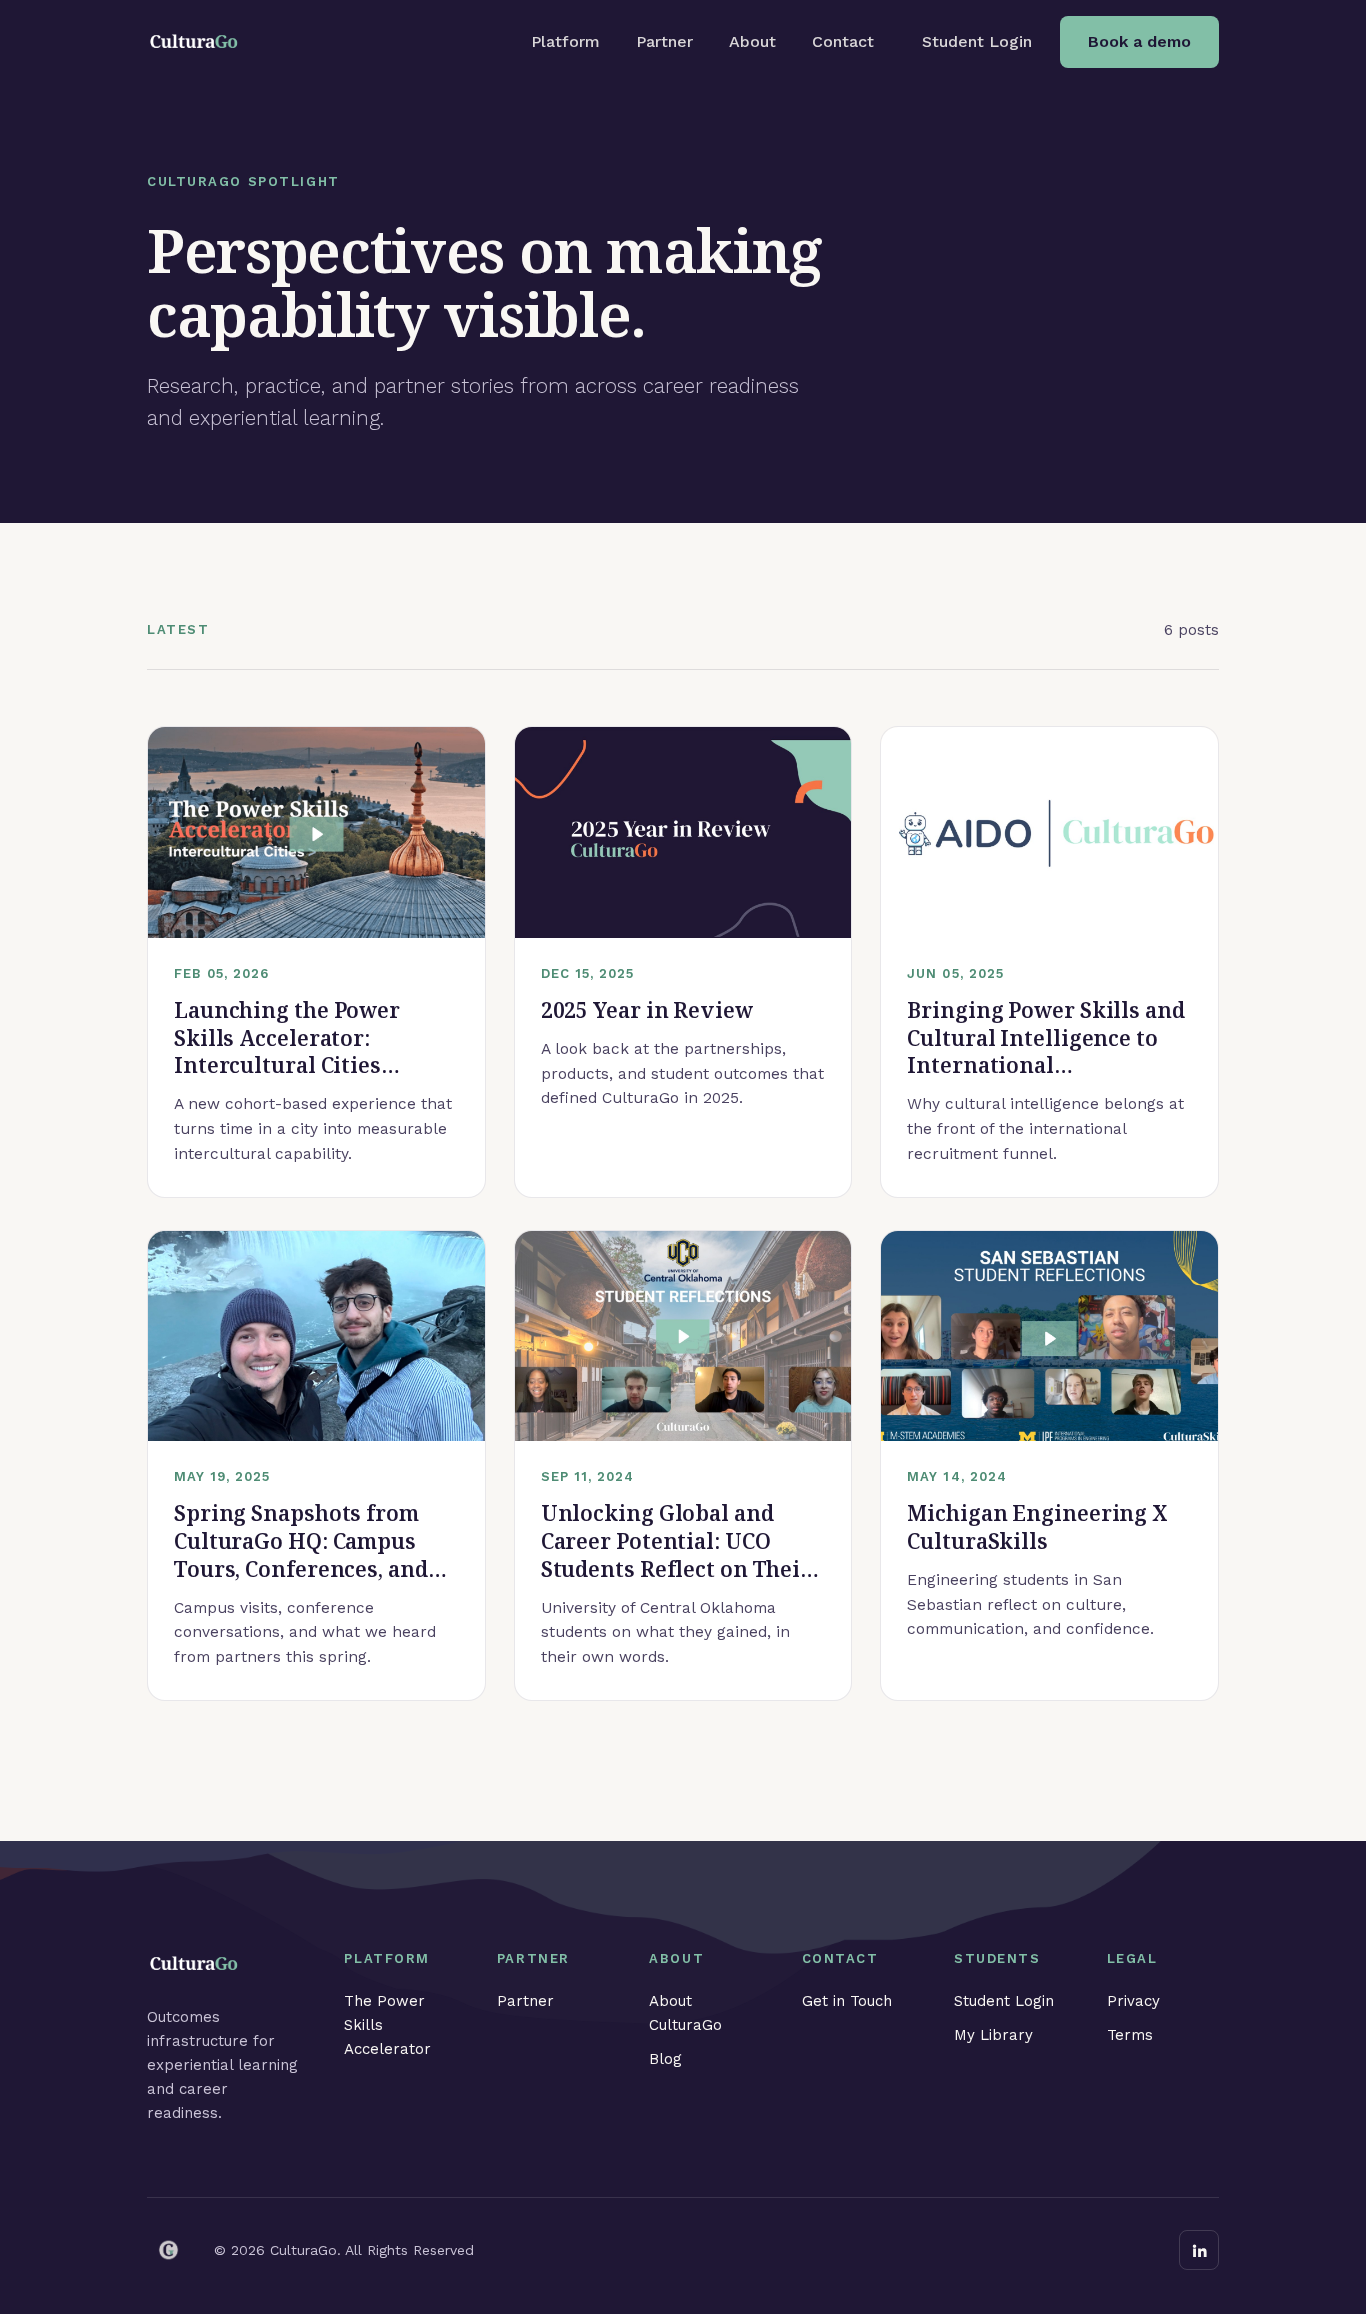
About (752, 41)
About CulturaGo (685, 2013)
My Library (993, 2035)
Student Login (977, 41)
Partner (664, 41)
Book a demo (1139, 41)
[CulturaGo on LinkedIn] (1199, 2250)
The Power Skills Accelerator (387, 2025)
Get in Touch (847, 2001)
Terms (1130, 2035)
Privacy (1133, 2001)
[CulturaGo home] (195, 42)
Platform (565, 41)
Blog (665, 2059)
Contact (843, 41)
